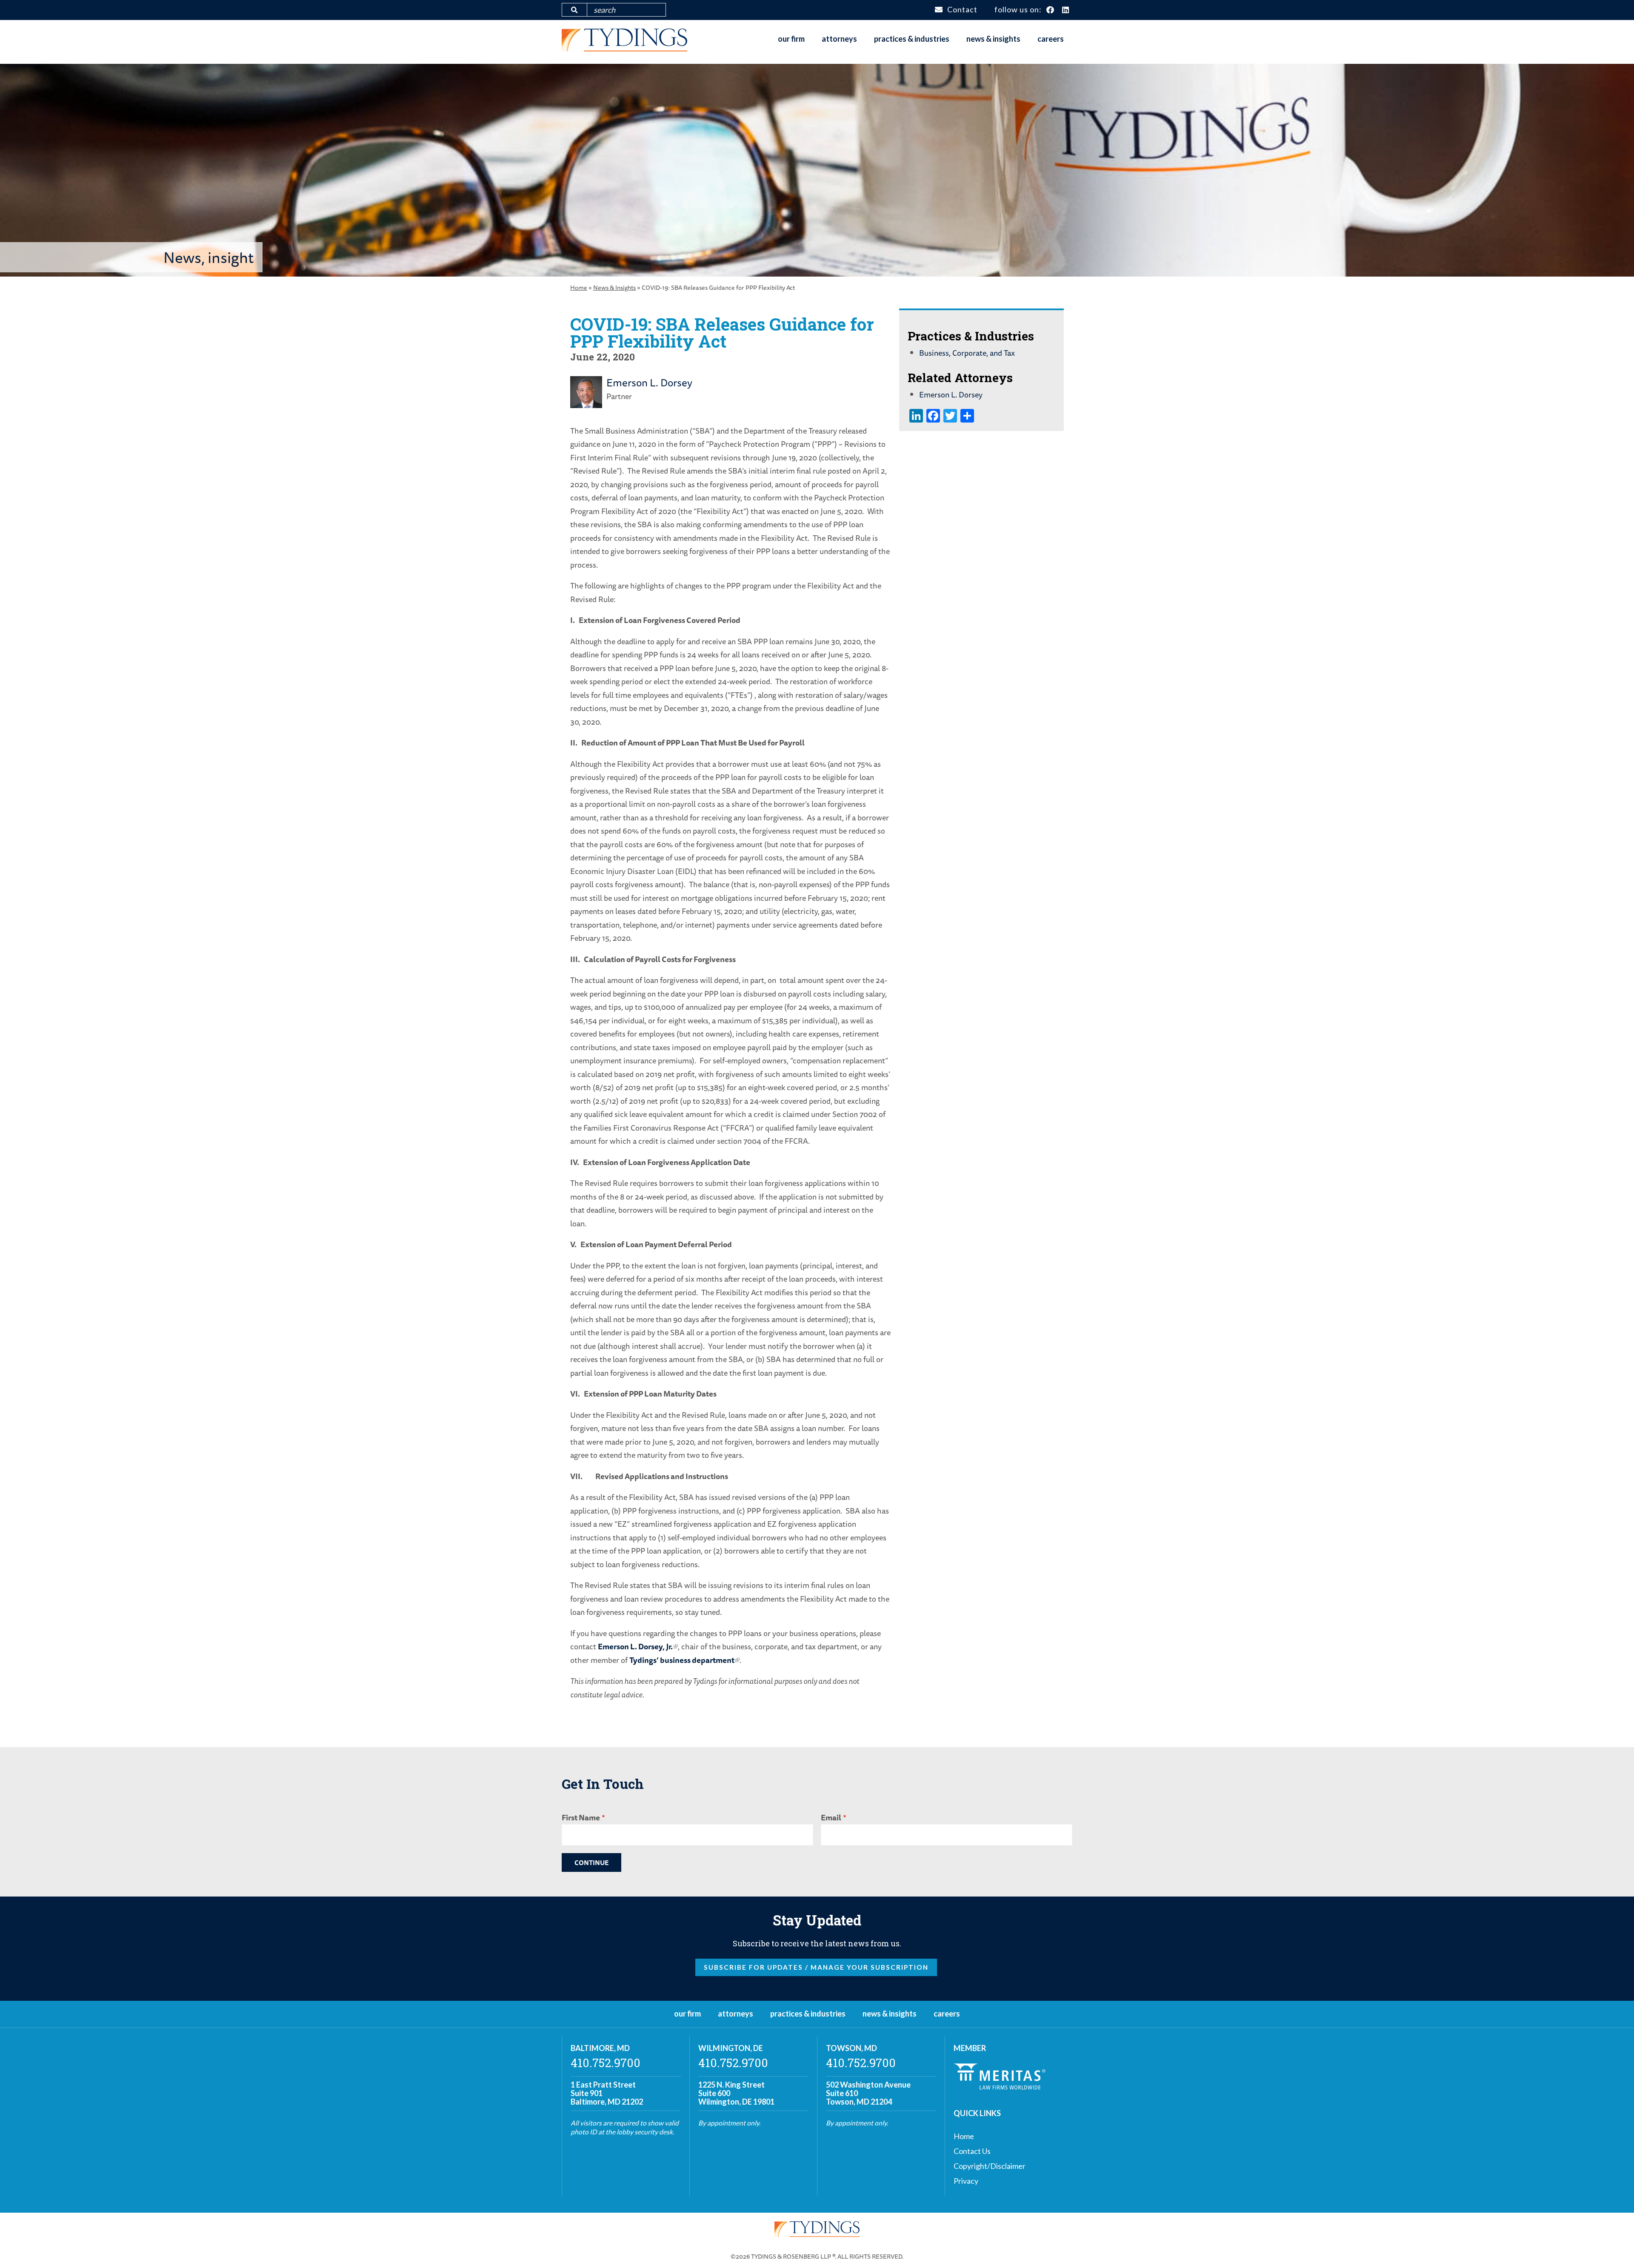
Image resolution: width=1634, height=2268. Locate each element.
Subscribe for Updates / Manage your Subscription (816, 1967)
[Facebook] (1050, 10)
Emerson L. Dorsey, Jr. (635, 1646)
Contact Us (972, 2151)
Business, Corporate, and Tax (967, 353)
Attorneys (839, 39)
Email (831, 1817)
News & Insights (993, 39)
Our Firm (791, 39)
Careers (1051, 39)
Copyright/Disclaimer (990, 2166)
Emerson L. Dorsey (649, 383)
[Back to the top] (1614, 2248)
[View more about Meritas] (1000, 2087)
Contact (962, 9)
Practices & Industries (912, 39)
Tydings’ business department (682, 1660)
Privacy (966, 2181)
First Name (581, 1817)
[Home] (624, 49)
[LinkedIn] (1066, 10)
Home (579, 287)
